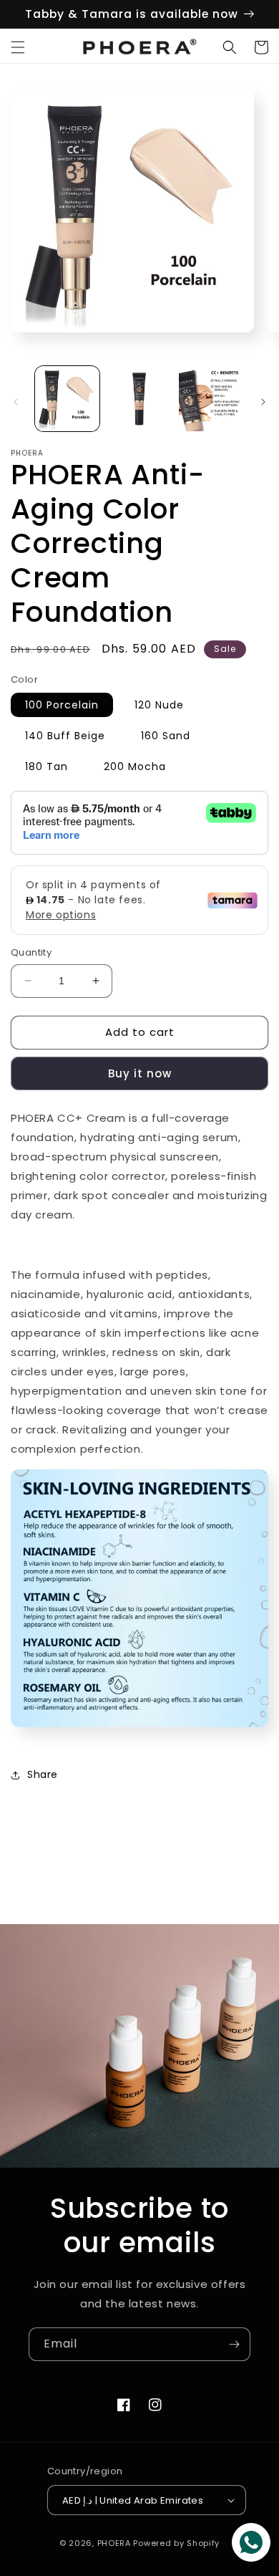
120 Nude (159, 705)
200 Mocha (135, 766)
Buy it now (140, 1073)
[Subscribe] (234, 2344)
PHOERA (114, 2543)
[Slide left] (16, 402)
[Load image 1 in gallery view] (67, 398)
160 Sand (166, 736)
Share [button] (43, 1774)
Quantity (31, 952)
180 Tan (46, 766)
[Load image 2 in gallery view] (139, 398)
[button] (18, 47)
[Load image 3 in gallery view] (211, 398)
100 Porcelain (62, 705)
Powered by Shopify (176, 2543)
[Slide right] (263, 402)
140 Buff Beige (65, 736)
